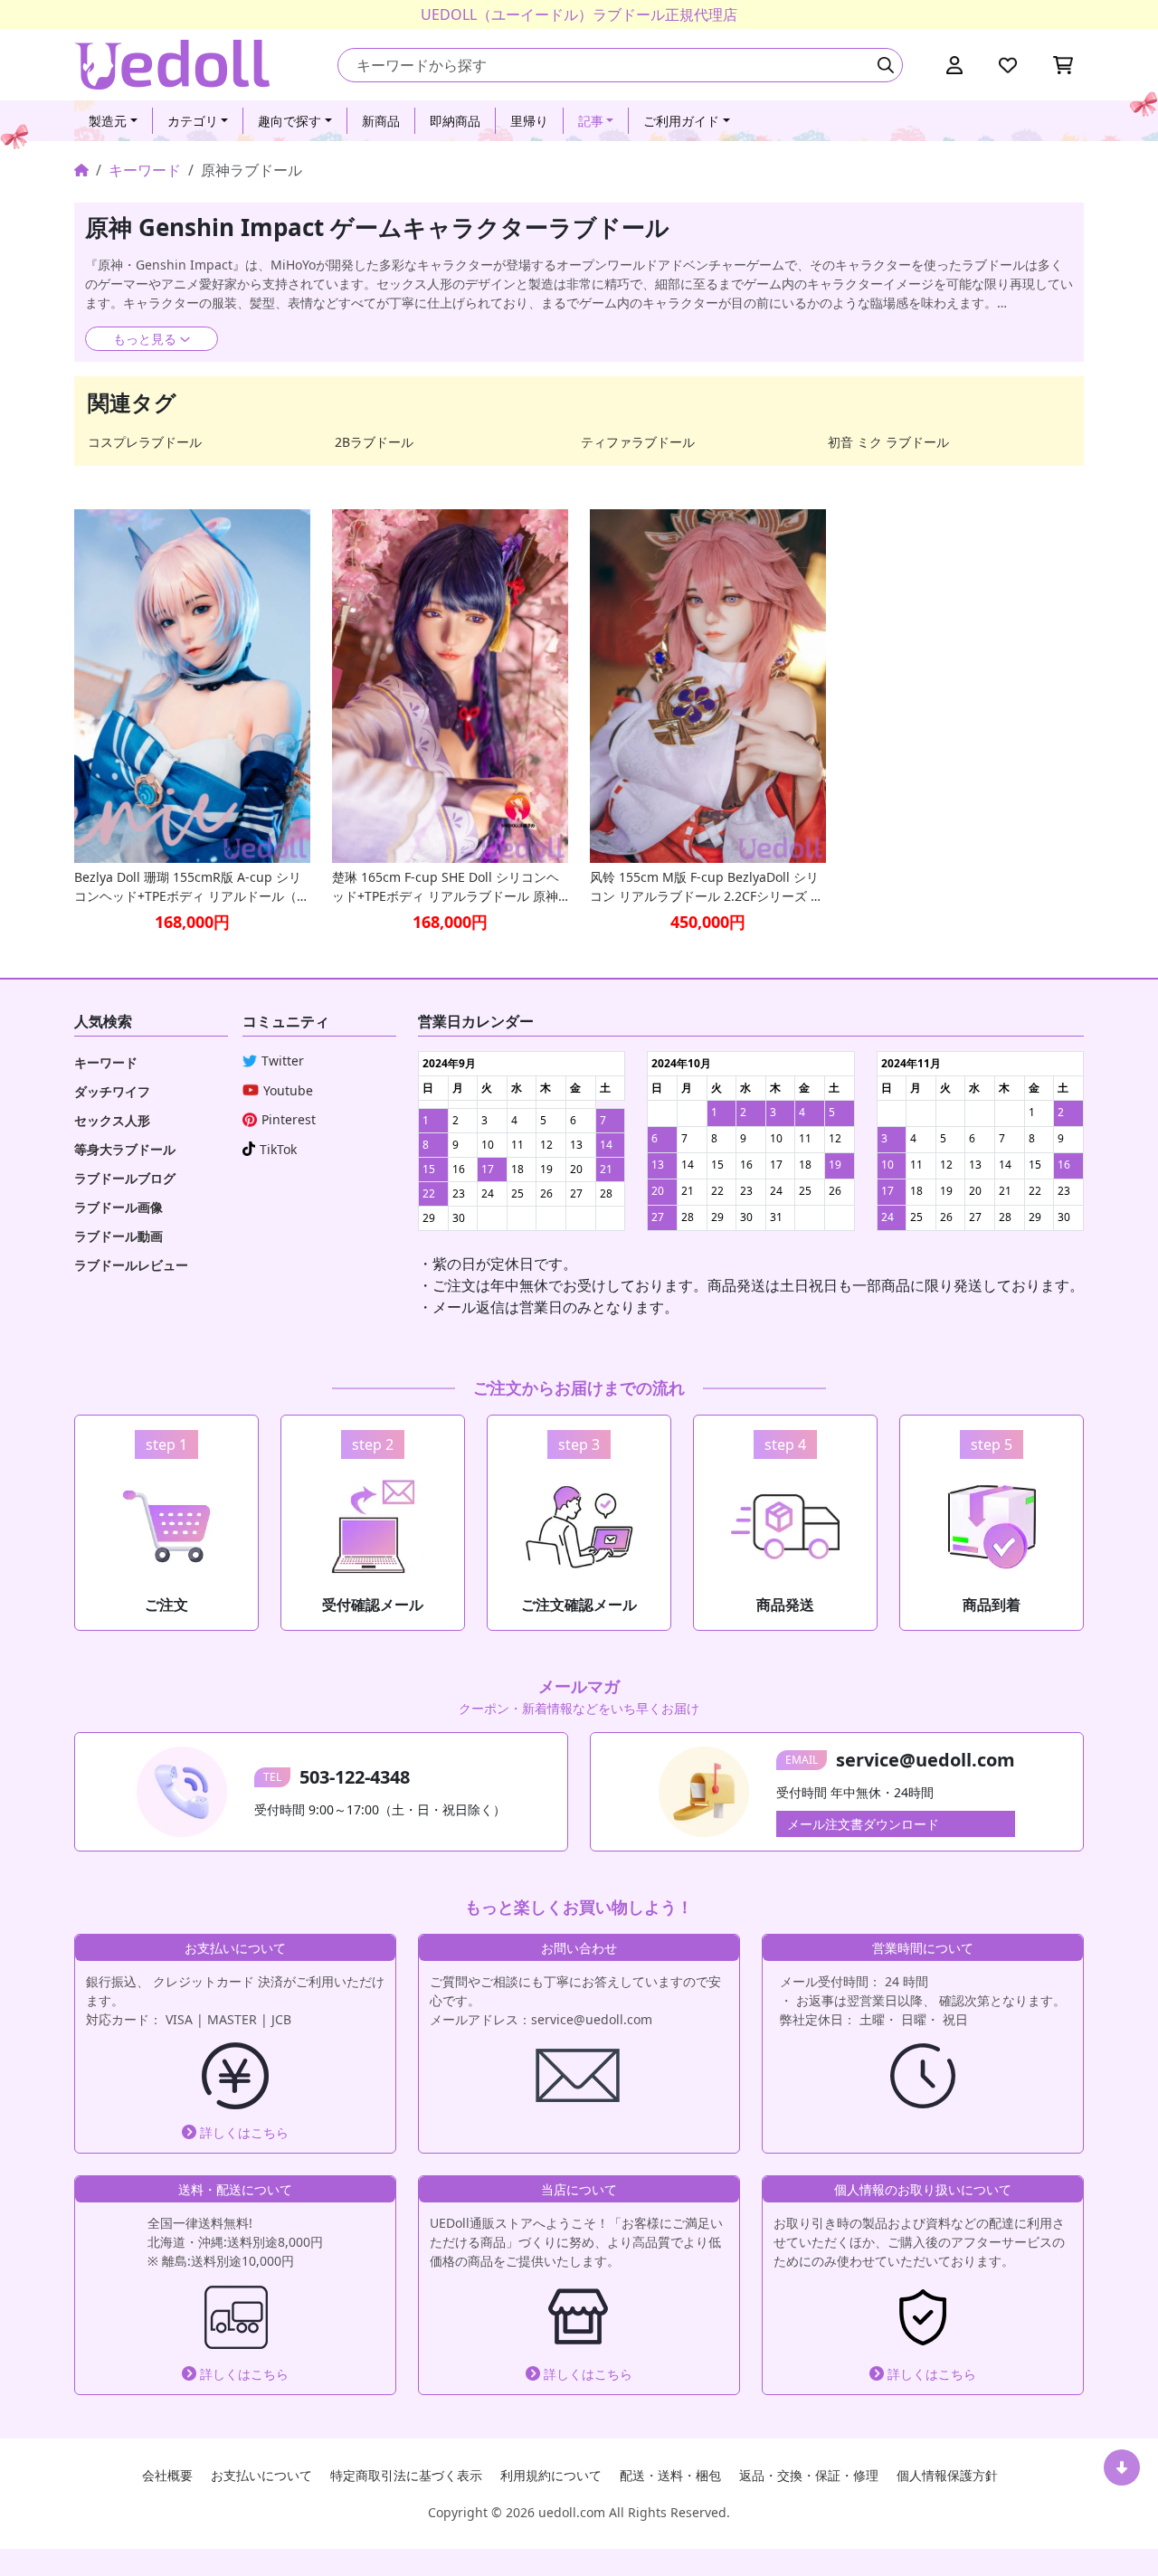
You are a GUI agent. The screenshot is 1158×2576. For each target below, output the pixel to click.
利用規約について (551, 2475)
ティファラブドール (638, 442)
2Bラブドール (374, 442)
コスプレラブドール (145, 442)
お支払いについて (261, 2475)
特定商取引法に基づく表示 (406, 2475)
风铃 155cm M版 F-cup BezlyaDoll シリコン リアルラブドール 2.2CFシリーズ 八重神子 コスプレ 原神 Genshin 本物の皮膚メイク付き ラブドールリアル (707, 887)
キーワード (145, 170)
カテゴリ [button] (193, 121)
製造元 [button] (108, 121)
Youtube (288, 1090)
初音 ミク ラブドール (888, 442)
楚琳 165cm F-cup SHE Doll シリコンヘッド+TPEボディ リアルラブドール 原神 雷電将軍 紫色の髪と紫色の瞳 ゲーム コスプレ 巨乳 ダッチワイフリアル (446, 887)
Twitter (283, 1061)
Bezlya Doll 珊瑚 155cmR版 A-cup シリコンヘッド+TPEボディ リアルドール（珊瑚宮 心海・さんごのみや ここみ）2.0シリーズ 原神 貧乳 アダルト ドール (192, 887)
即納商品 (455, 121)
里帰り (529, 121)
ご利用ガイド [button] (681, 121)
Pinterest (289, 1119)
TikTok (278, 1149)
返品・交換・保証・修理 (809, 2475)
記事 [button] (591, 121)
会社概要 (167, 2475)
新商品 (381, 121)
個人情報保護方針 (947, 2475)
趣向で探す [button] (289, 121)
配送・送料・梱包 (670, 2475)
